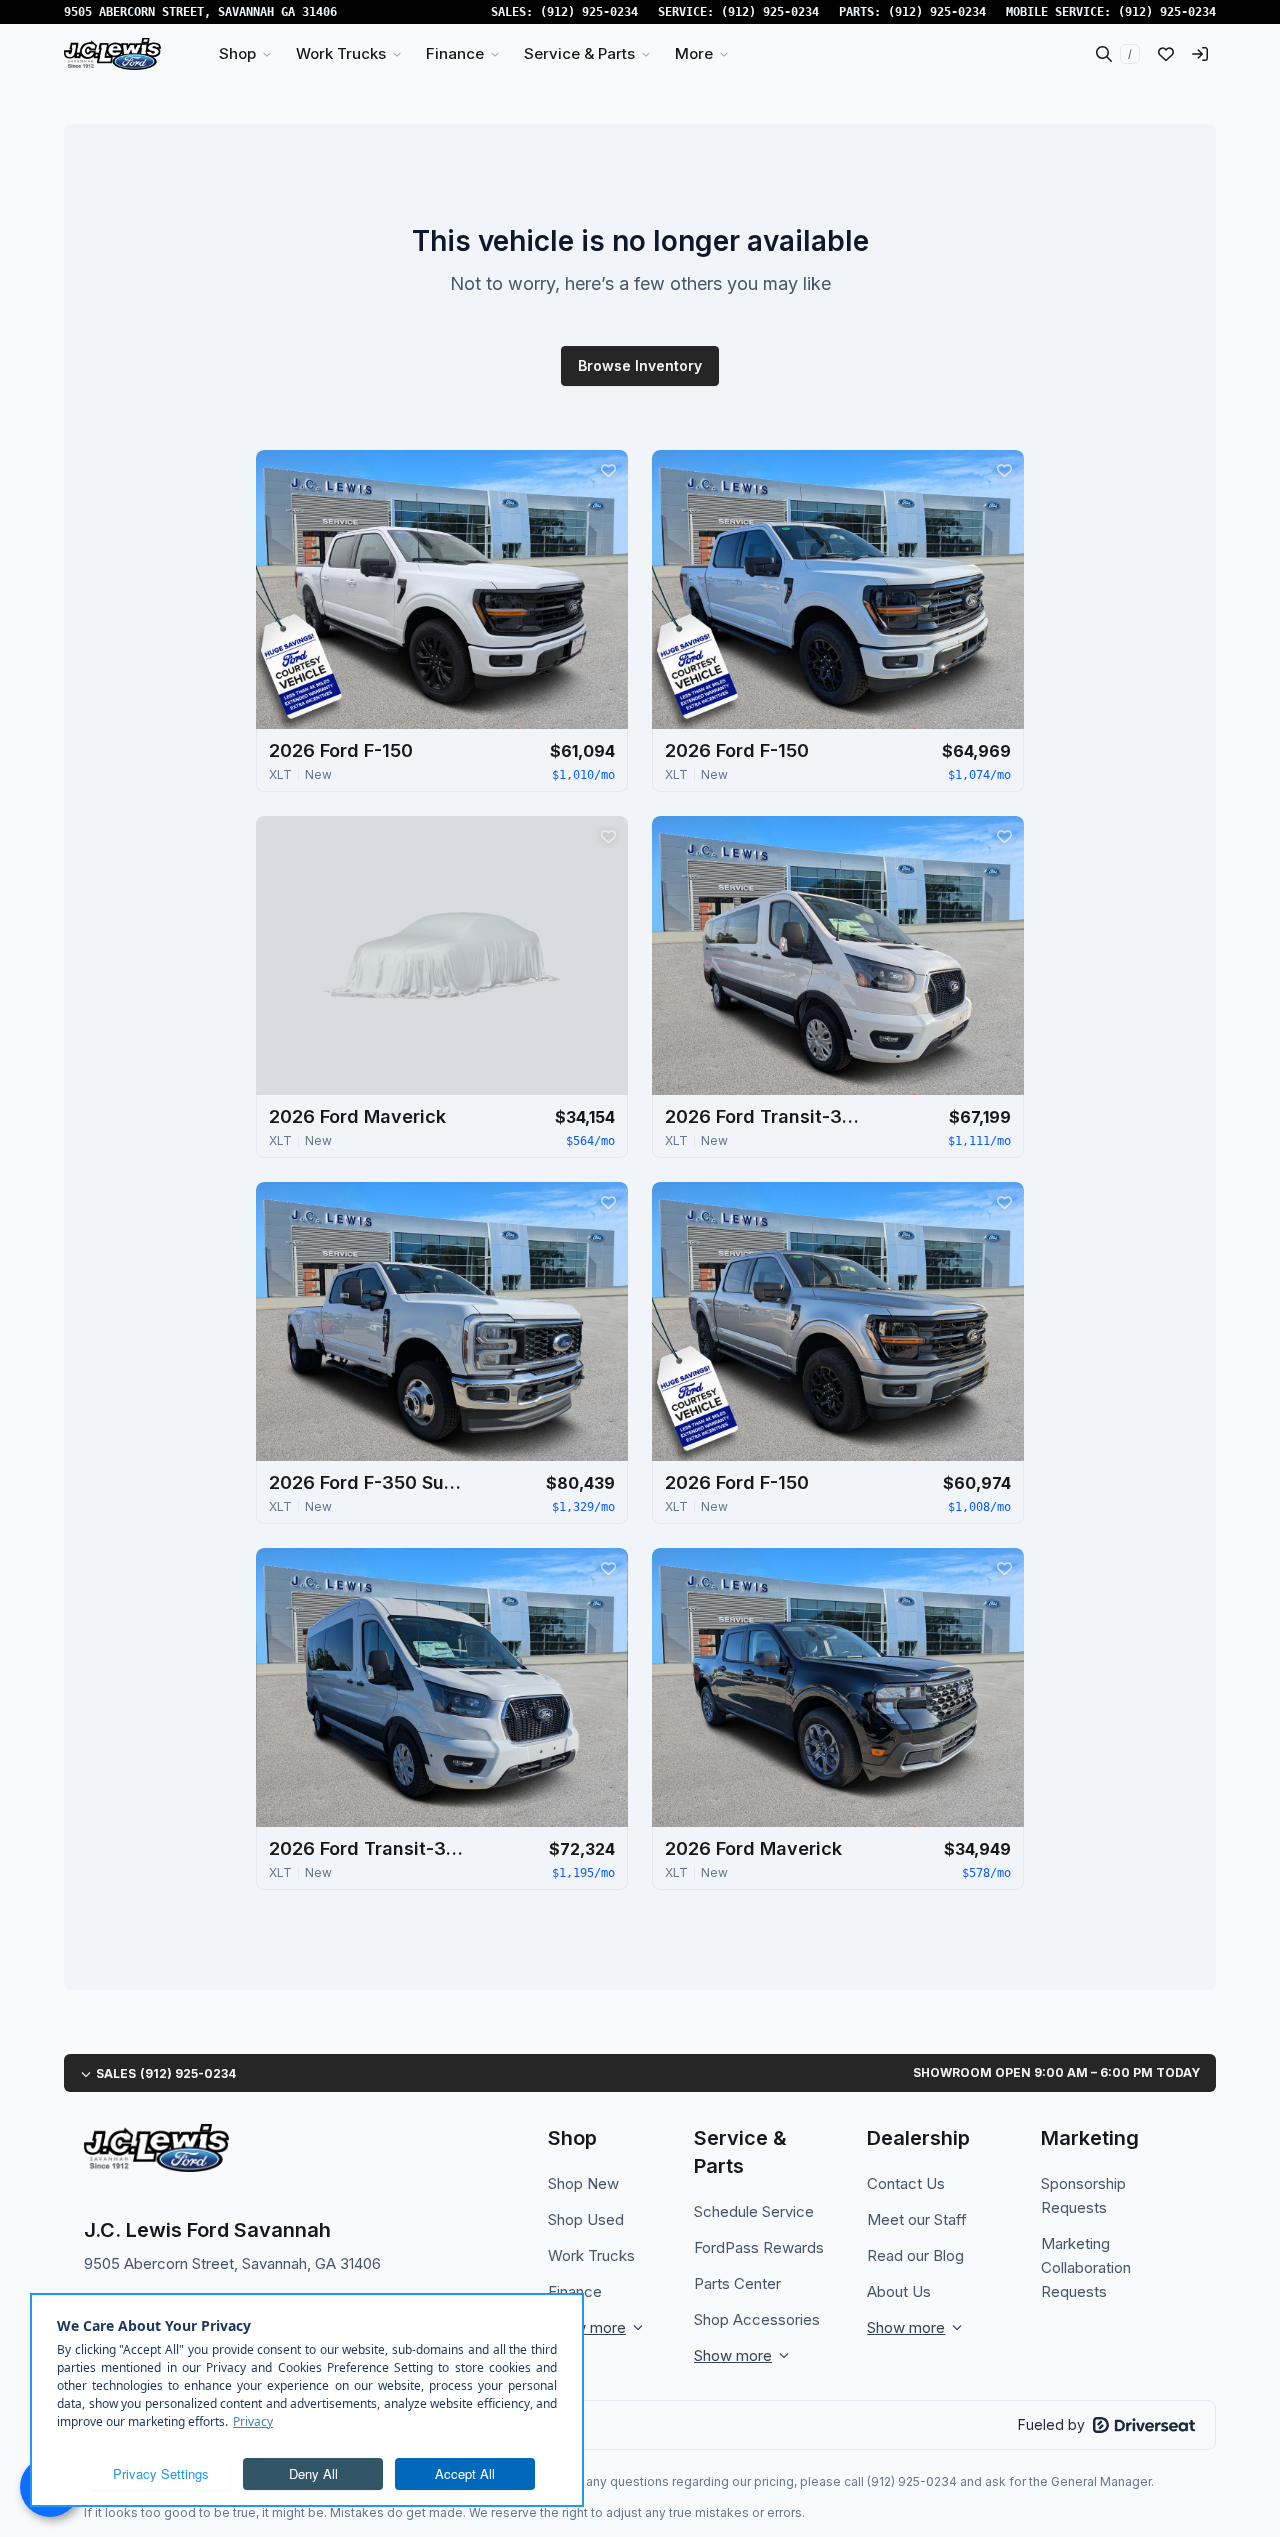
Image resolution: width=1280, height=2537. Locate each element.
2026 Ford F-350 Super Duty (369, 1482)
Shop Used (586, 2219)
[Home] (112, 54)
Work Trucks (591, 2255)
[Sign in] (1200, 54)
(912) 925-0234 (589, 12)
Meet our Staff (917, 2219)
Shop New (583, 2183)
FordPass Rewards (759, 2247)
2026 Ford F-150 (341, 750)
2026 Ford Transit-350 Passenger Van (765, 1116)
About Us (899, 2291)
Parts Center (737, 2283)
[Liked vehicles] (1166, 54)
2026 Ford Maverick (357, 1116)
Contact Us (906, 2183)
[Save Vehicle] (608, 470)
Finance (575, 2291)
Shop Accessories (757, 2319)
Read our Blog (915, 2255)
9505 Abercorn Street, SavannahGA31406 (200, 12)
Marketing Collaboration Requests (1086, 2267)
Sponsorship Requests (1083, 2195)
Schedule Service (754, 2211)
